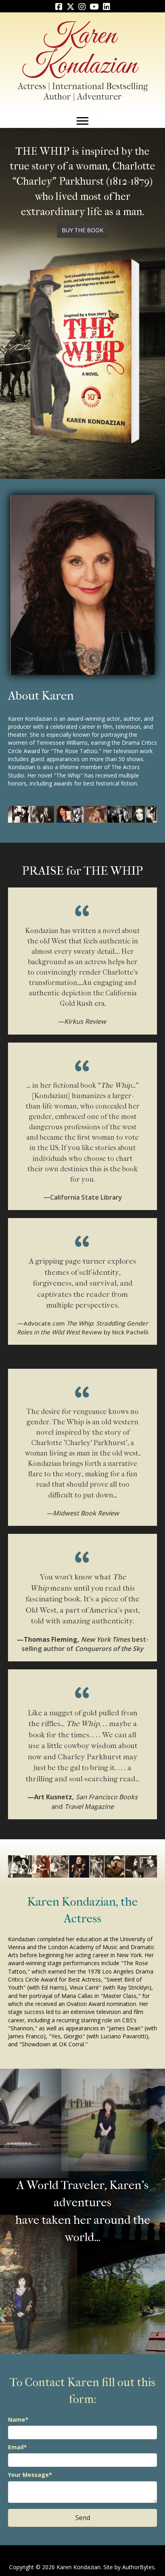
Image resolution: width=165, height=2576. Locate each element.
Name (17, 2419)
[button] (82, 230)
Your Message (28, 2475)
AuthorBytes (138, 2567)
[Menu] (82, 121)
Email (16, 2447)
